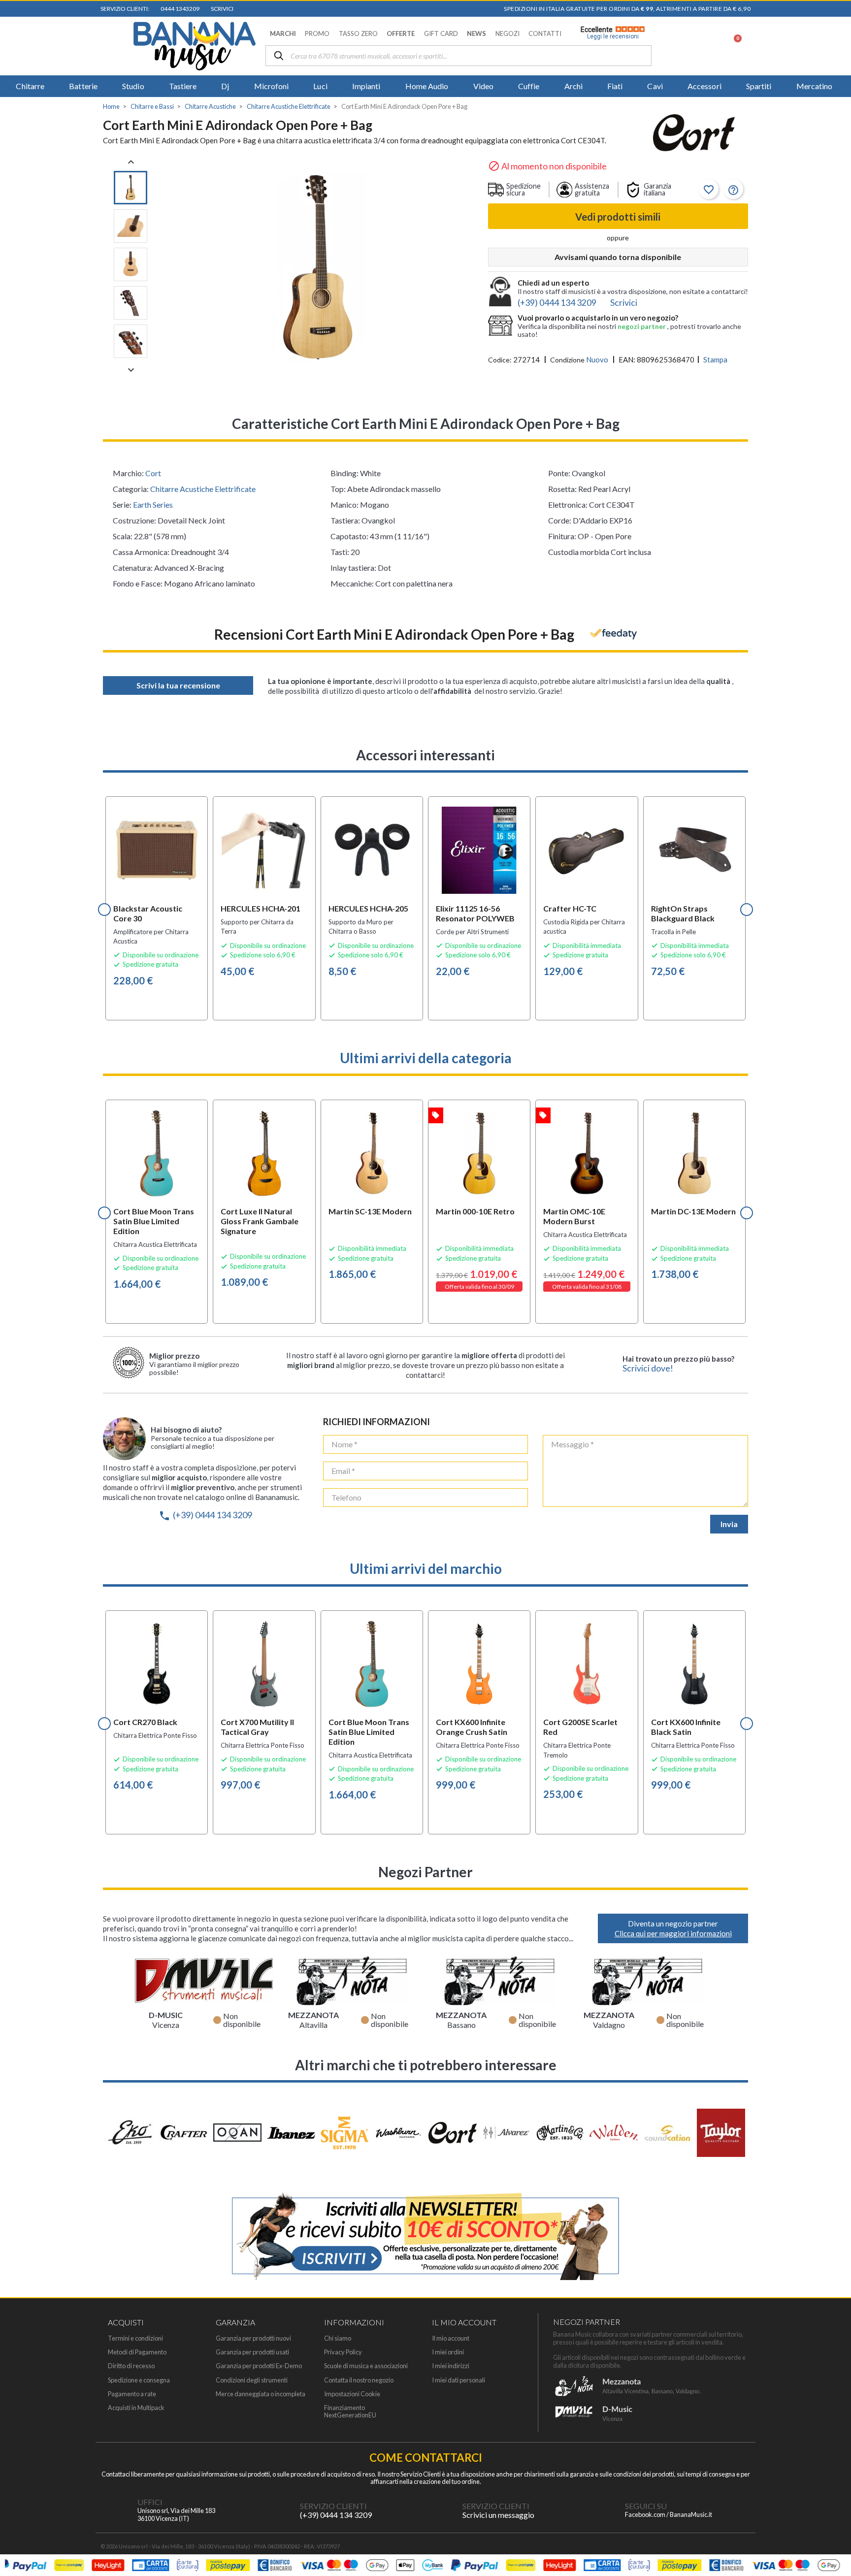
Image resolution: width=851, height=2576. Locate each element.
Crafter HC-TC (570, 908)
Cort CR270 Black (145, 1722)
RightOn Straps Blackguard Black (683, 913)
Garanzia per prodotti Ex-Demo (259, 2366)
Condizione (567, 360)
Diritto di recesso (131, 2366)
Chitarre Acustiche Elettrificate (203, 489)
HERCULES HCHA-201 (261, 908)
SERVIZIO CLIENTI (333, 2506)
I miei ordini (448, 2352)
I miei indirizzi (451, 2366)
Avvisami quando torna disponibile (618, 257)
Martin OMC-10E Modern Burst (574, 1216)
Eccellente (610, 33)
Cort (153, 473)
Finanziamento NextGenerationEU (350, 2412)
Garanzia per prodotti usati (252, 2352)
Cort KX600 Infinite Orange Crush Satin (472, 1727)
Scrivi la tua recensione (178, 685)
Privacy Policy (343, 2352)
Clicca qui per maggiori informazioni (673, 1933)
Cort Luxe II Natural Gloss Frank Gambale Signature (260, 1221)
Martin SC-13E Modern (370, 1211)
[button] (283, 34)
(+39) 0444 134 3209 (205, 1515)
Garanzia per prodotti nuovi (253, 2338)
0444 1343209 (179, 9)
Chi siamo (338, 2338)
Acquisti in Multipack (136, 2408)
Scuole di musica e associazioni (366, 2366)
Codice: (500, 360)
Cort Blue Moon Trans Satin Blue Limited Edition (154, 1221)
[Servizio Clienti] (280, 2511)
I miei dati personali (458, 2380)
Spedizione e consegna (139, 2380)
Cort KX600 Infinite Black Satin (686, 1727)
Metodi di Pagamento (137, 2352)
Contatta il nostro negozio (359, 2380)
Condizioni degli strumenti (252, 2380)
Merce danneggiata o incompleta (261, 2394)
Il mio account (451, 2338)
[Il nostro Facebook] (605, 2511)
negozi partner (642, 326)
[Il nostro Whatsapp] (443, 2511)
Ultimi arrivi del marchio (426, 1568)
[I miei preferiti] (682, 46)
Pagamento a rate (132, 2394)
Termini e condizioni (135, 2338)
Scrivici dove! (648, 1368)
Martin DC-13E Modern (693, 1211)
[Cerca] (279, 56)
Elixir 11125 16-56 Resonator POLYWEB (475, 913)
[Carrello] (732, 46)
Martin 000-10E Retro (475, 1211)
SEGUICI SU (646, 2506)
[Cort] (694, 134)
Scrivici (221, 9)
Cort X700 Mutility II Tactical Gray (257, 1727)
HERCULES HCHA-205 (368, 908)
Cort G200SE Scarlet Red (580, 1727)
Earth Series (153, 505)
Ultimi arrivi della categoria (426, 1058)
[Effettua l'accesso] (708, 46)
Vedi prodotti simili (618, 217)
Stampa (715, 359)
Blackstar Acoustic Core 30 (148, 913)
